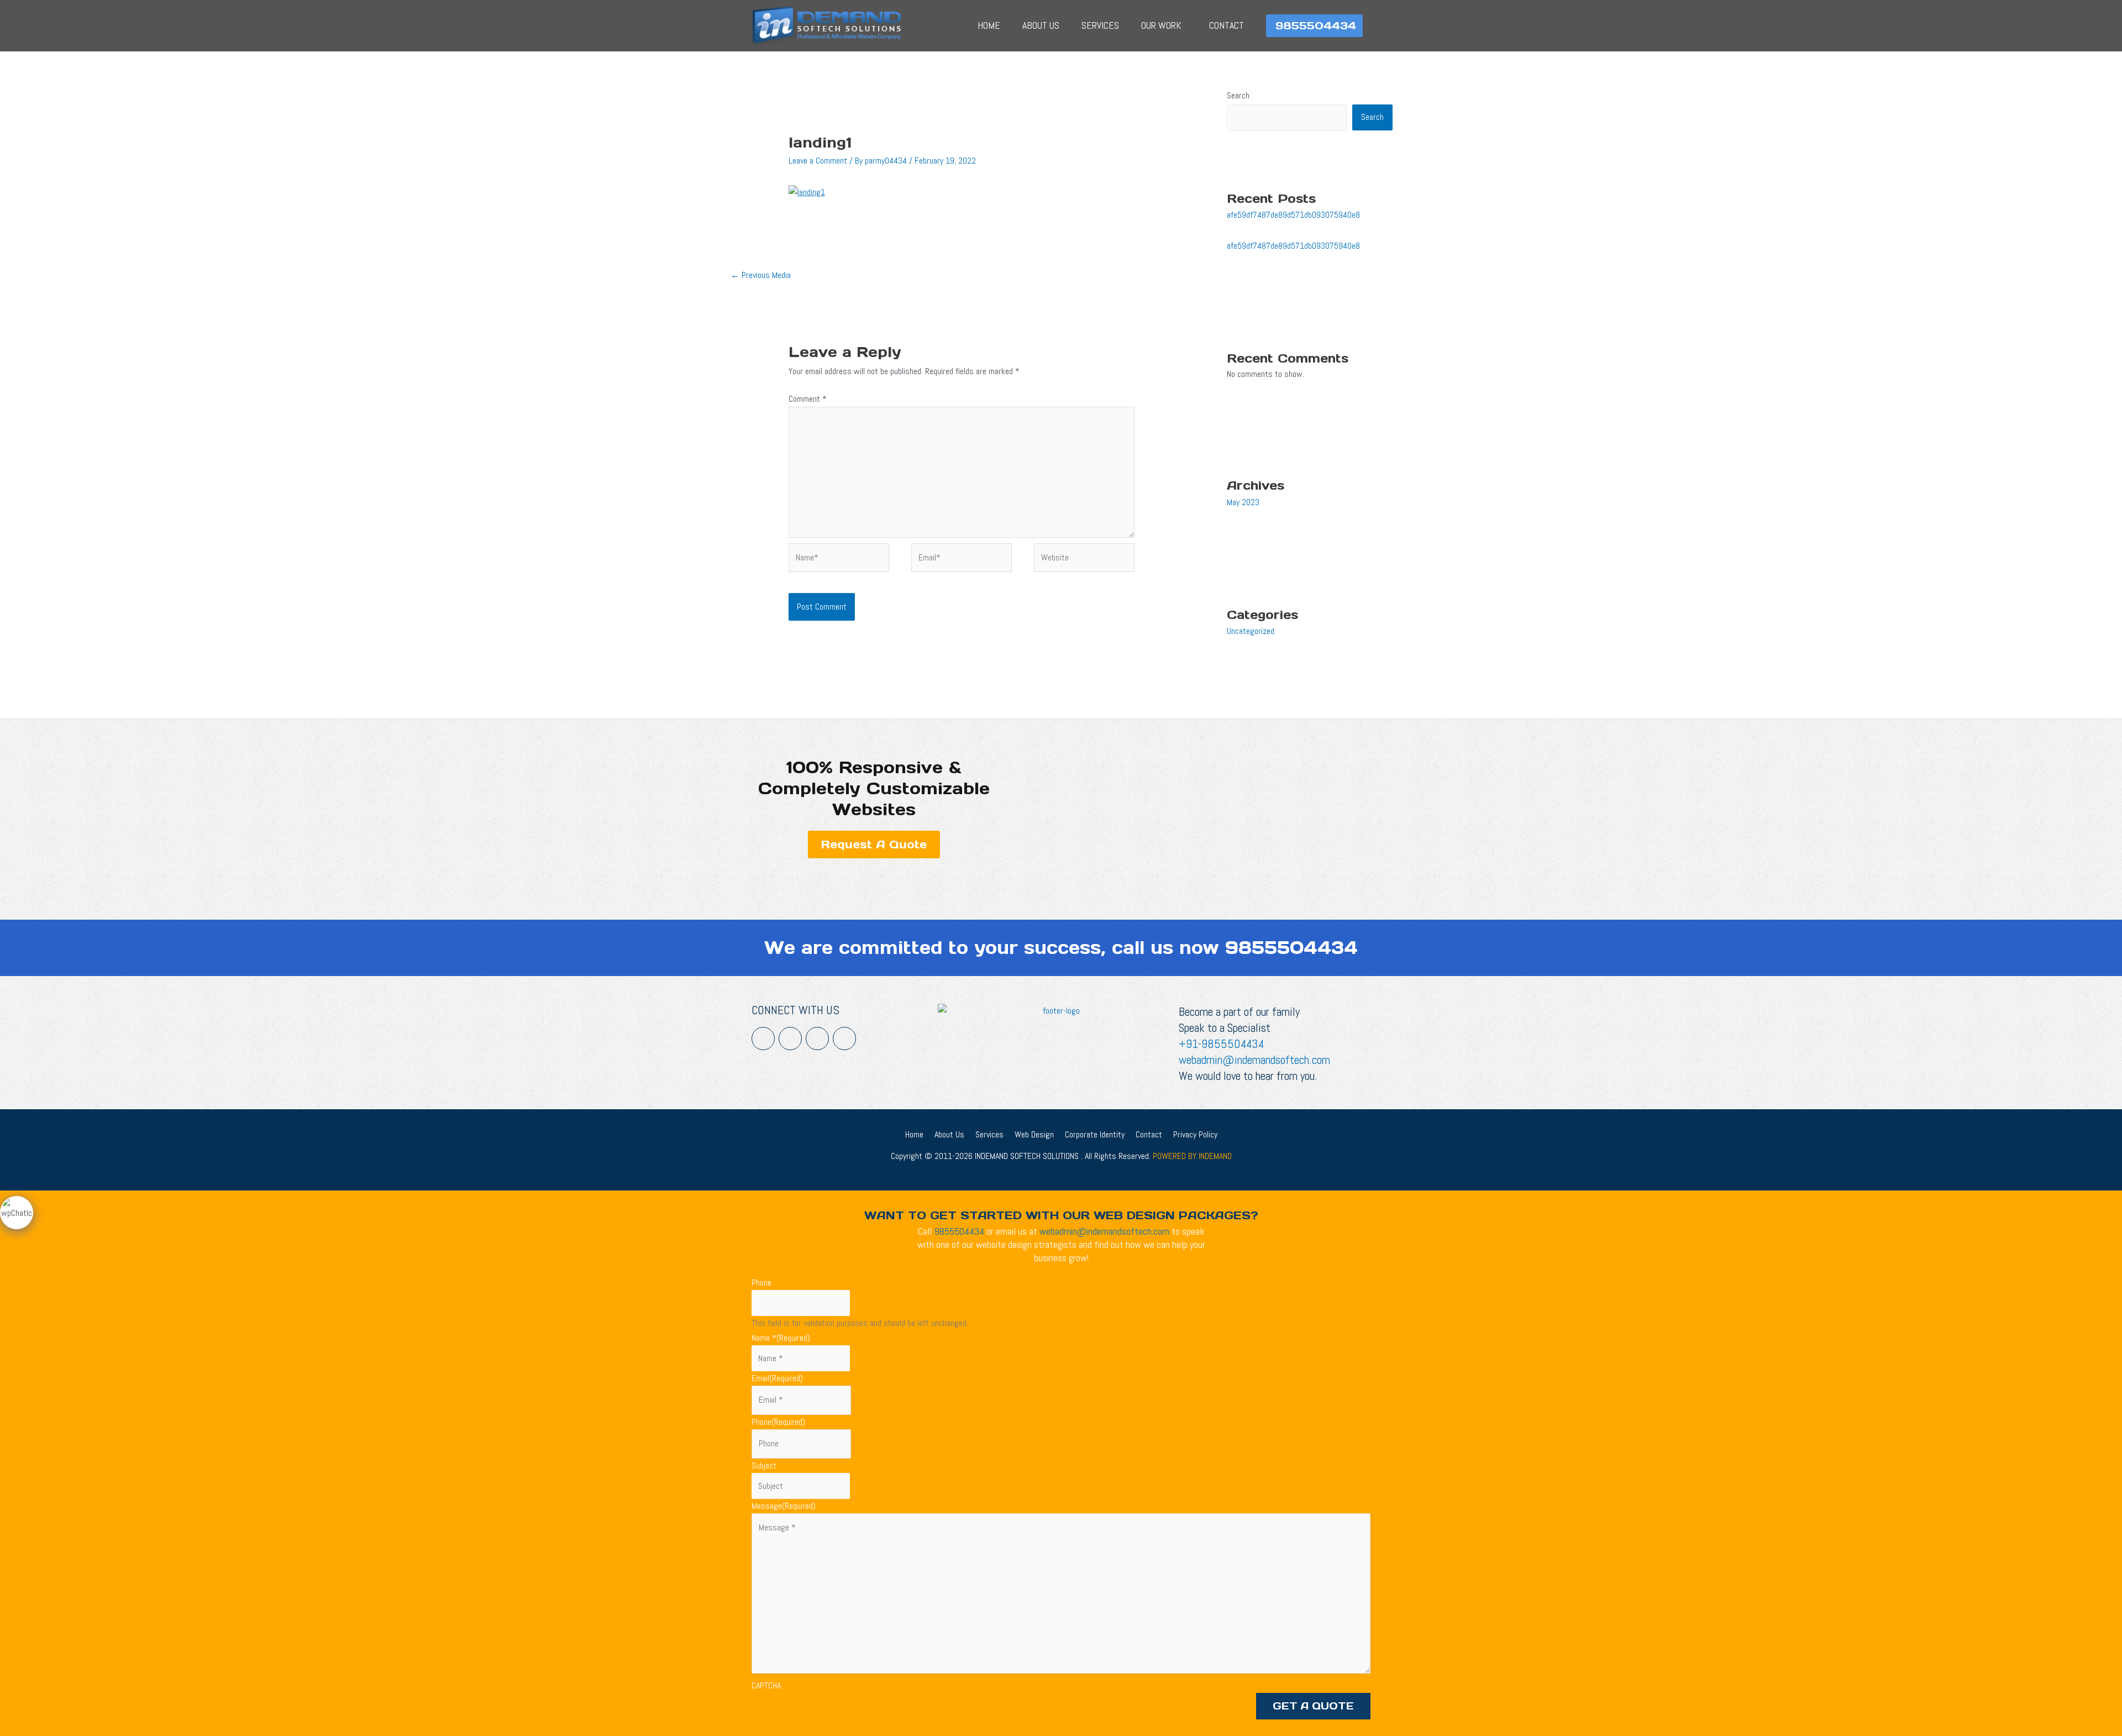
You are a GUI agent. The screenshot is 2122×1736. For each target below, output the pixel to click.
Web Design (1034, 1134)
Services (1100, 25)
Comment (808, 399)
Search (1238, 95)
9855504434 (1291, 948)
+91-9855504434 (1221, 1044)
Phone (761, 1283)
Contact (1227, 25)
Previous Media (761, 275)
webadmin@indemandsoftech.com (1254, 1060)
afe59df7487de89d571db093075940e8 (1293, 215)
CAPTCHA (766, 1685)
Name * (781, 1338)
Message (784, 1506)
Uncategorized (1251, 631)
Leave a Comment (818, 161)
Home (989, 25)
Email (777, 1378)
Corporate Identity (1095, 1134)
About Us (1041, 25)
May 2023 (1243, 502)
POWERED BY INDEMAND (1192, 1156)
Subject (764, 1465)
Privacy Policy (1195, 1134)
